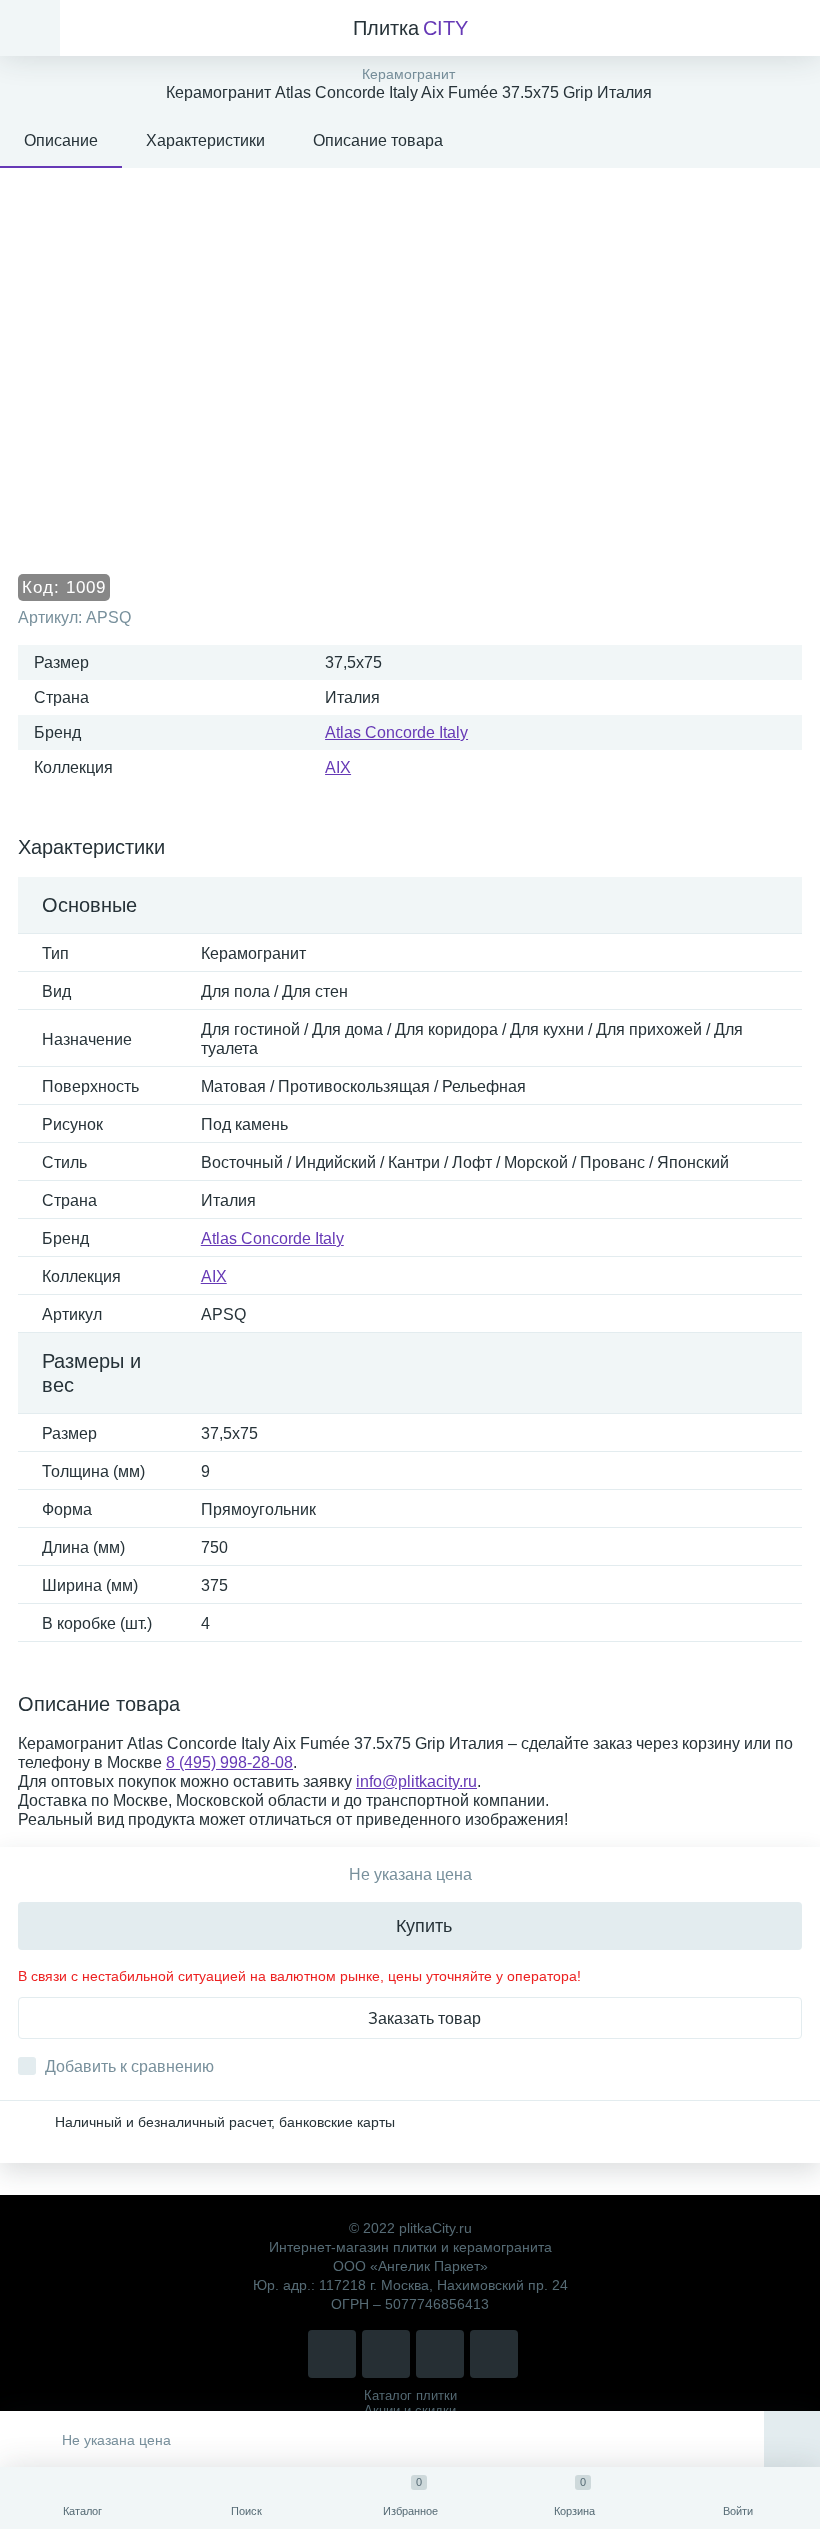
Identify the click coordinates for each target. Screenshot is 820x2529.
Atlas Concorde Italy (396, 732)
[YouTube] (494, 2354)
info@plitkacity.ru (416, 1781)
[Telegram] (440, 2354)
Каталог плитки (410, 2395)
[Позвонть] (332, 2354)
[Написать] (386, 2354)
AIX (338, 767)
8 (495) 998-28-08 (229, 1762)
